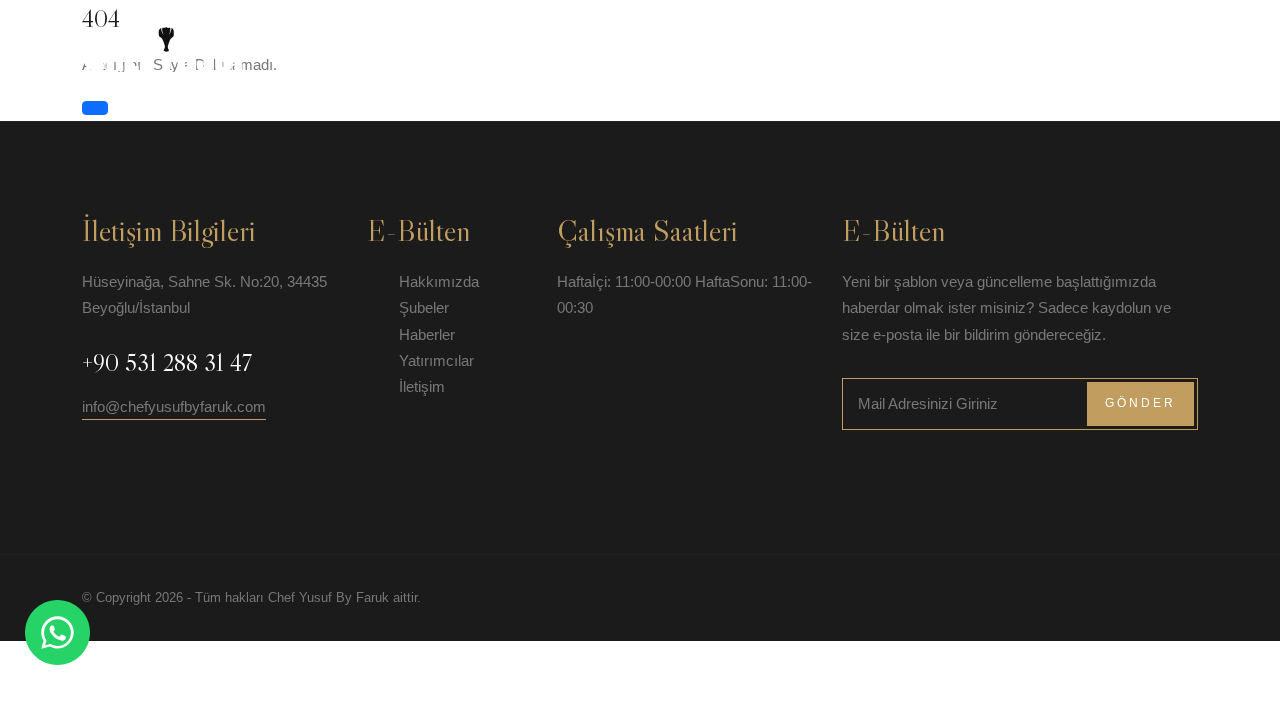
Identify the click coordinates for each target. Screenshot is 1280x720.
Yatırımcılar (996, 43)
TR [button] (1167, 43)
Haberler (885, 43)
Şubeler (790, 43)
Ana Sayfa (581, 43)
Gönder (1140, 403)
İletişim (1100, 43)
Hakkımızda (689, 43)
